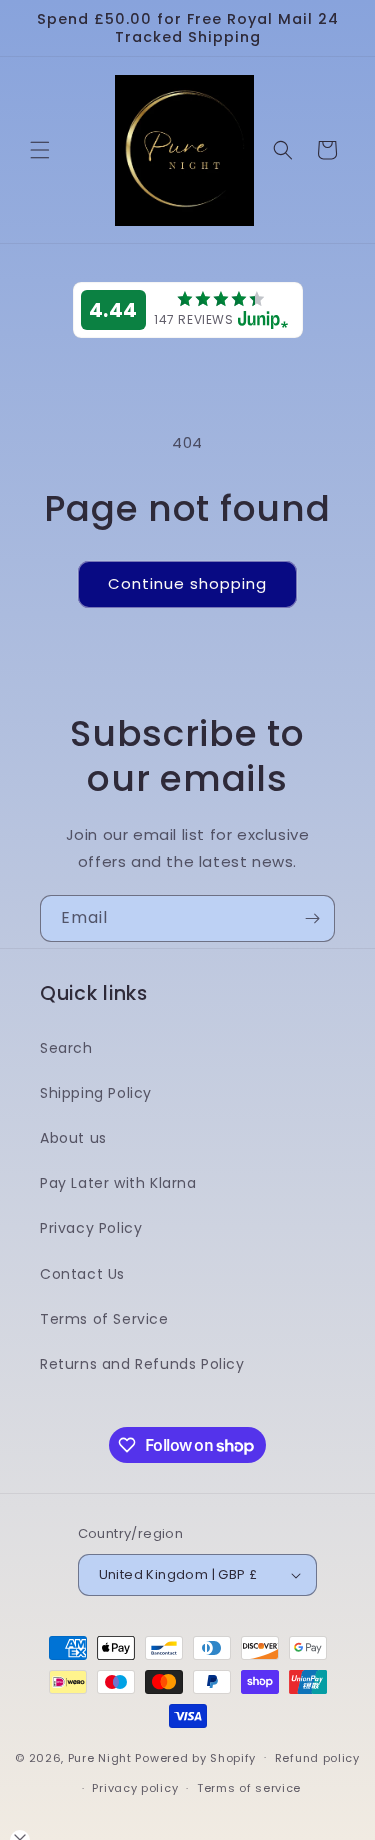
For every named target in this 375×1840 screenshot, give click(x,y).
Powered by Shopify (195, 1757)
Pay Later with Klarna (118, 1183)
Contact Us (82, 1274)
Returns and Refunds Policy (142, 1364)
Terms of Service (104, 1319)
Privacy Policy (91, 1228)
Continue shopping (187, 583)
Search (66, 1048)
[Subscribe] (312, 918)
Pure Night (100, 1757)
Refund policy (317, 1758)
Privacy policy (135, 1788)
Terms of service (249, 1788)
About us (73, 1138)
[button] (40, 150)
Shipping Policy (96, 1093)
